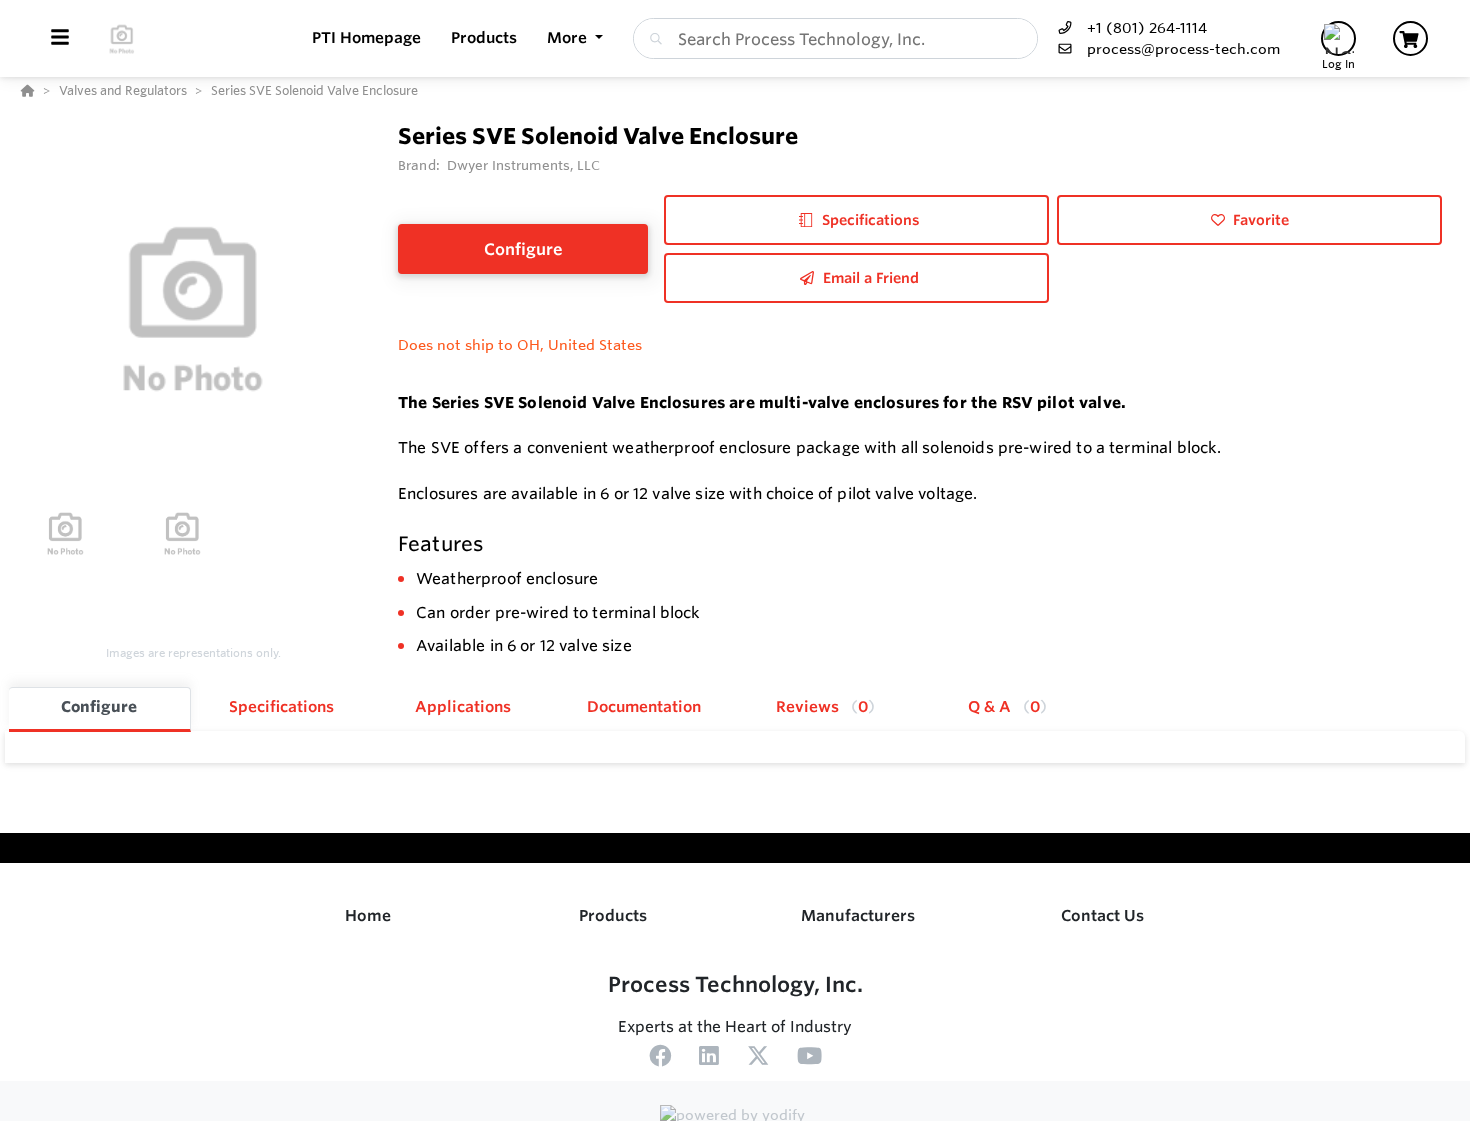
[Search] (652, 39)
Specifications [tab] (281, 706)
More (569, 37)
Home (368, 915)
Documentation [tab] (644, 706)
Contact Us (1102, 915)
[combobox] (835, 38)
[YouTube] (809, 1059)
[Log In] (1338, 38)
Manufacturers (858, 915)
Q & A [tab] (1004, 706)
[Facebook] (660, 1059)
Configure (523, 249)
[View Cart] (1410, 38)
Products (613, 915)
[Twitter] (758, 1059)
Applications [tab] (463, 706)
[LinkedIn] (709, 1059)
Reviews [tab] (822, 706)
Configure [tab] (99, 706)
